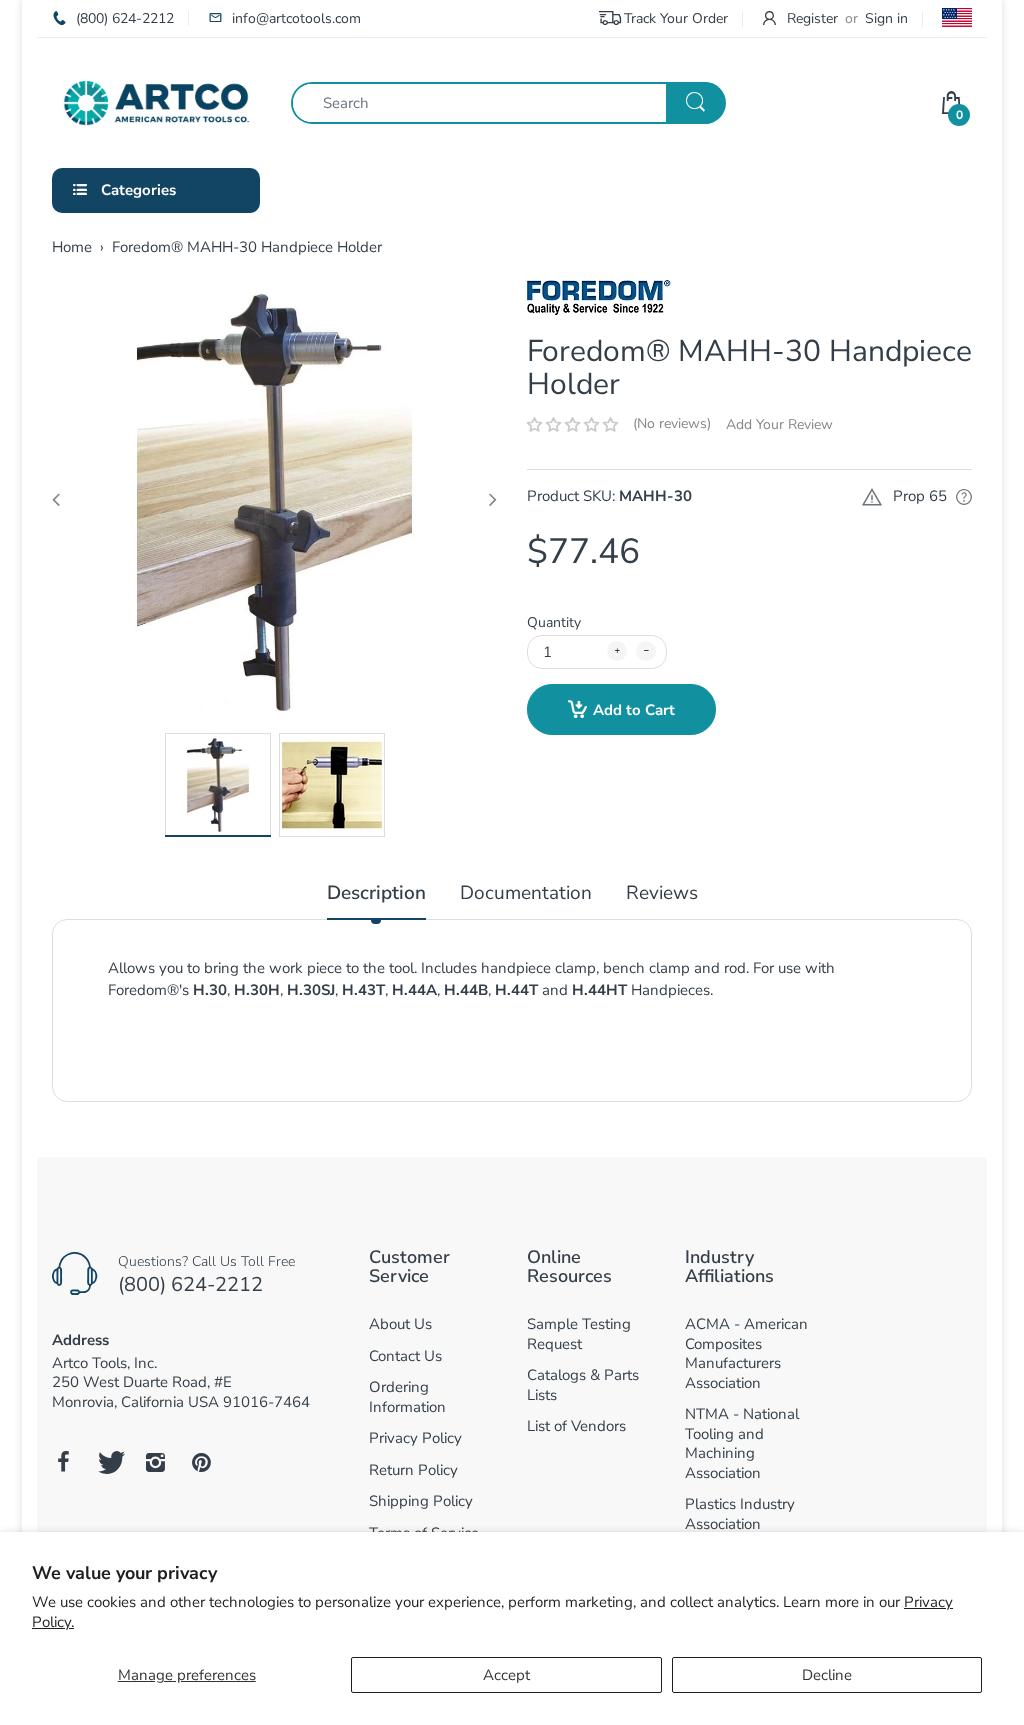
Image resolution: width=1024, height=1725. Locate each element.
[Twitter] (109, 1462)
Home (72, 247)
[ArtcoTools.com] (156, 101)
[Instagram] (155, 1462)
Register (812, 18)
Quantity (554, 622)
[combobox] (508, 103)
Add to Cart (634, 710)
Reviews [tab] (662, 893)
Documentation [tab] (526, 893)
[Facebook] (63, 1462)
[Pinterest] (201, 1462)
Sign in (886, 18)
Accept (506, 1675)
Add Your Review (779, 424)
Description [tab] (376, 893)
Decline (827, 1675)
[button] (572, 425)
